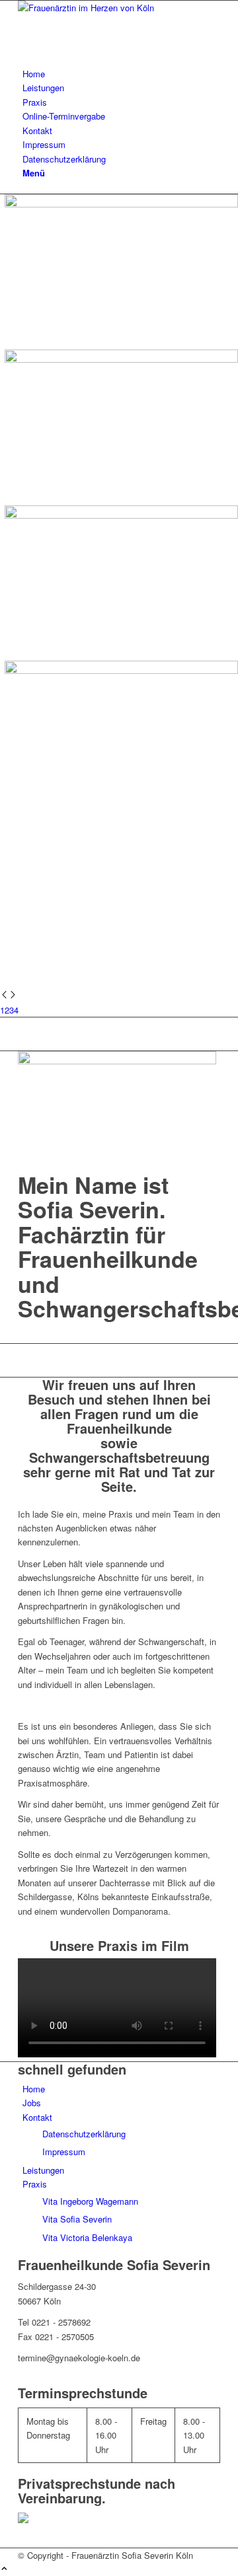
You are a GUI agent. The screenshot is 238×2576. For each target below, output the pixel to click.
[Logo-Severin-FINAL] (117, 8)
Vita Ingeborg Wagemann (90, 2201)
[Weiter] (13, 995)
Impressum (64, 2152)
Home (34, 2089)
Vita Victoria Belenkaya (87, 2237)
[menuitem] (121, 74)
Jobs (32, 2103)
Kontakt (37, 2117)
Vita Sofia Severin (77, 2219)
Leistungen (43, 2170)
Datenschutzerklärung (84, 2134)
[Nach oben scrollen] (4, 2569)
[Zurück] (4, 995)
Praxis (35, 2184)
